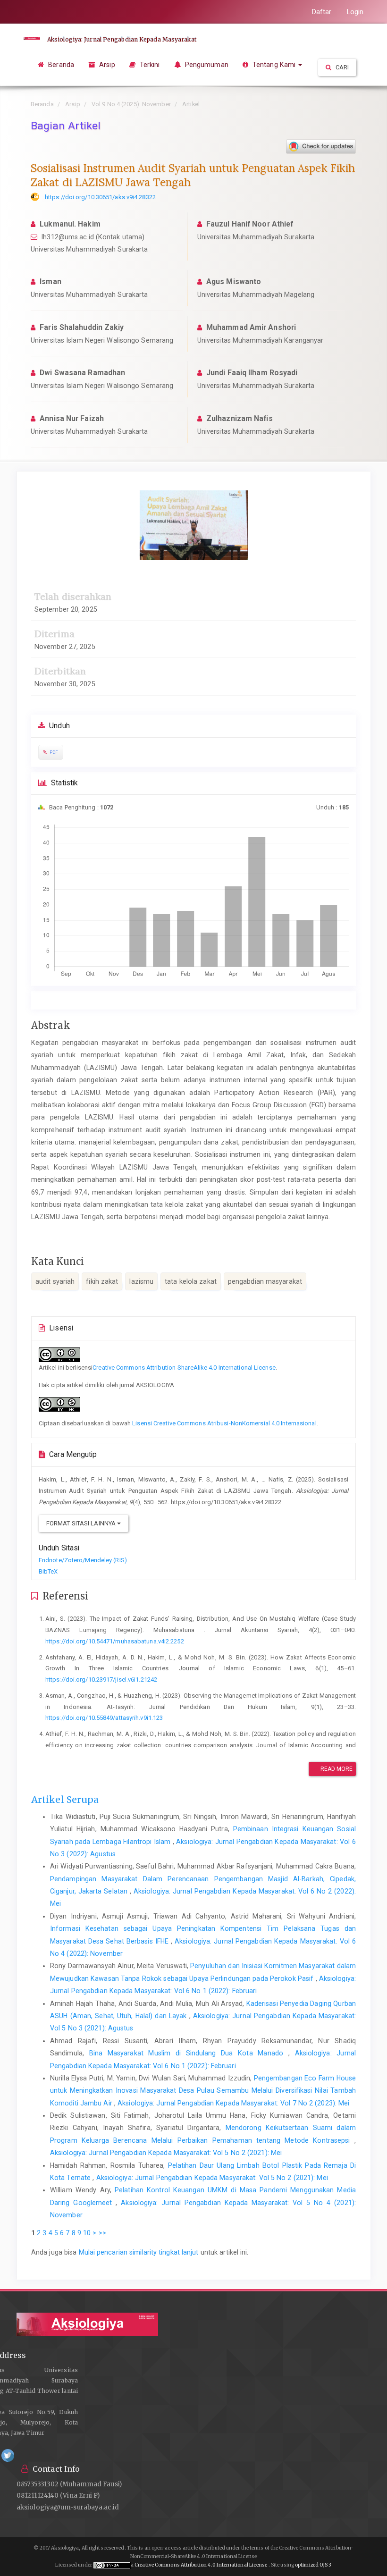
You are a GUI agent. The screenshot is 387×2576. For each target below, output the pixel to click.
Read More (336, 1769)
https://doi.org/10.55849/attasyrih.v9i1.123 (104, 1718)
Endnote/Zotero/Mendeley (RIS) (83, 1560)
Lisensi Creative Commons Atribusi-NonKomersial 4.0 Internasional (224, 1423)
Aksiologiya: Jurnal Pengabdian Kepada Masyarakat (122, 39)
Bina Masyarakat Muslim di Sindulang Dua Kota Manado (189, 2053)
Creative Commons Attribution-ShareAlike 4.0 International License (184, 1368)
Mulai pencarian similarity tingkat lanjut (139, 2252)
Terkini (149, 65)
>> (102, 2233)
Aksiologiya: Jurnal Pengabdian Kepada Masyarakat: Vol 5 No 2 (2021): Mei (166, 2153)
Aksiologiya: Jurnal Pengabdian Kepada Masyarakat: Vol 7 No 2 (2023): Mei (233, 2103)
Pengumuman (206, 65)
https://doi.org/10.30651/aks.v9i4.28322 (100, 197)
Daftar (322, 12)
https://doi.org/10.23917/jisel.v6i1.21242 (101, 1679)
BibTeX (48, 1571)
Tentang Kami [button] (274, 65)
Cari (342, 67)
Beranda (60, 65)
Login (355, 12)
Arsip (106, 65)
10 (87, 2233)
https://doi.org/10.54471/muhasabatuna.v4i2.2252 (115, 1641)
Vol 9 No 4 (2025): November (131, 104)
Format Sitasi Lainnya (82, 1523)
